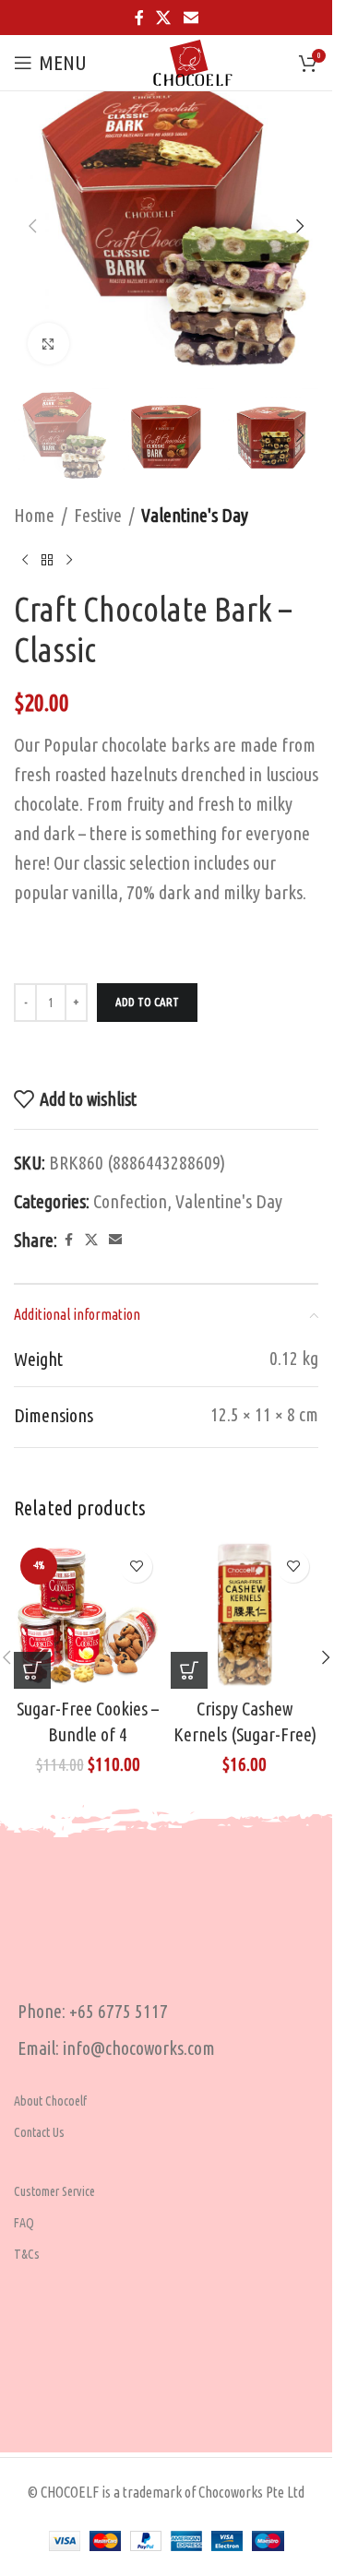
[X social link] (164, 18)
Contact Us (39, 2132)
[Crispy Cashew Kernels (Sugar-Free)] (245, 1615)
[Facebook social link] (139, 18)
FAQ (24, 2223)
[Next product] (69, 560)
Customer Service (54, 2191)
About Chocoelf (50, 2101)
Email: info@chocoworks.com (116, 2048)
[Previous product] (25, 560)
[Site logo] (193, 60)
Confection (130, 1201)
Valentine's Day (195, 515)
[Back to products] (47, 560)
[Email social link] (191, 18)
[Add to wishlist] (136, 1567)
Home (34, 515)
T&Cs (27, 2254)
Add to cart (147, 1002)
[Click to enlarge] (48, 344)
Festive (98, 515)
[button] (32, 226)
